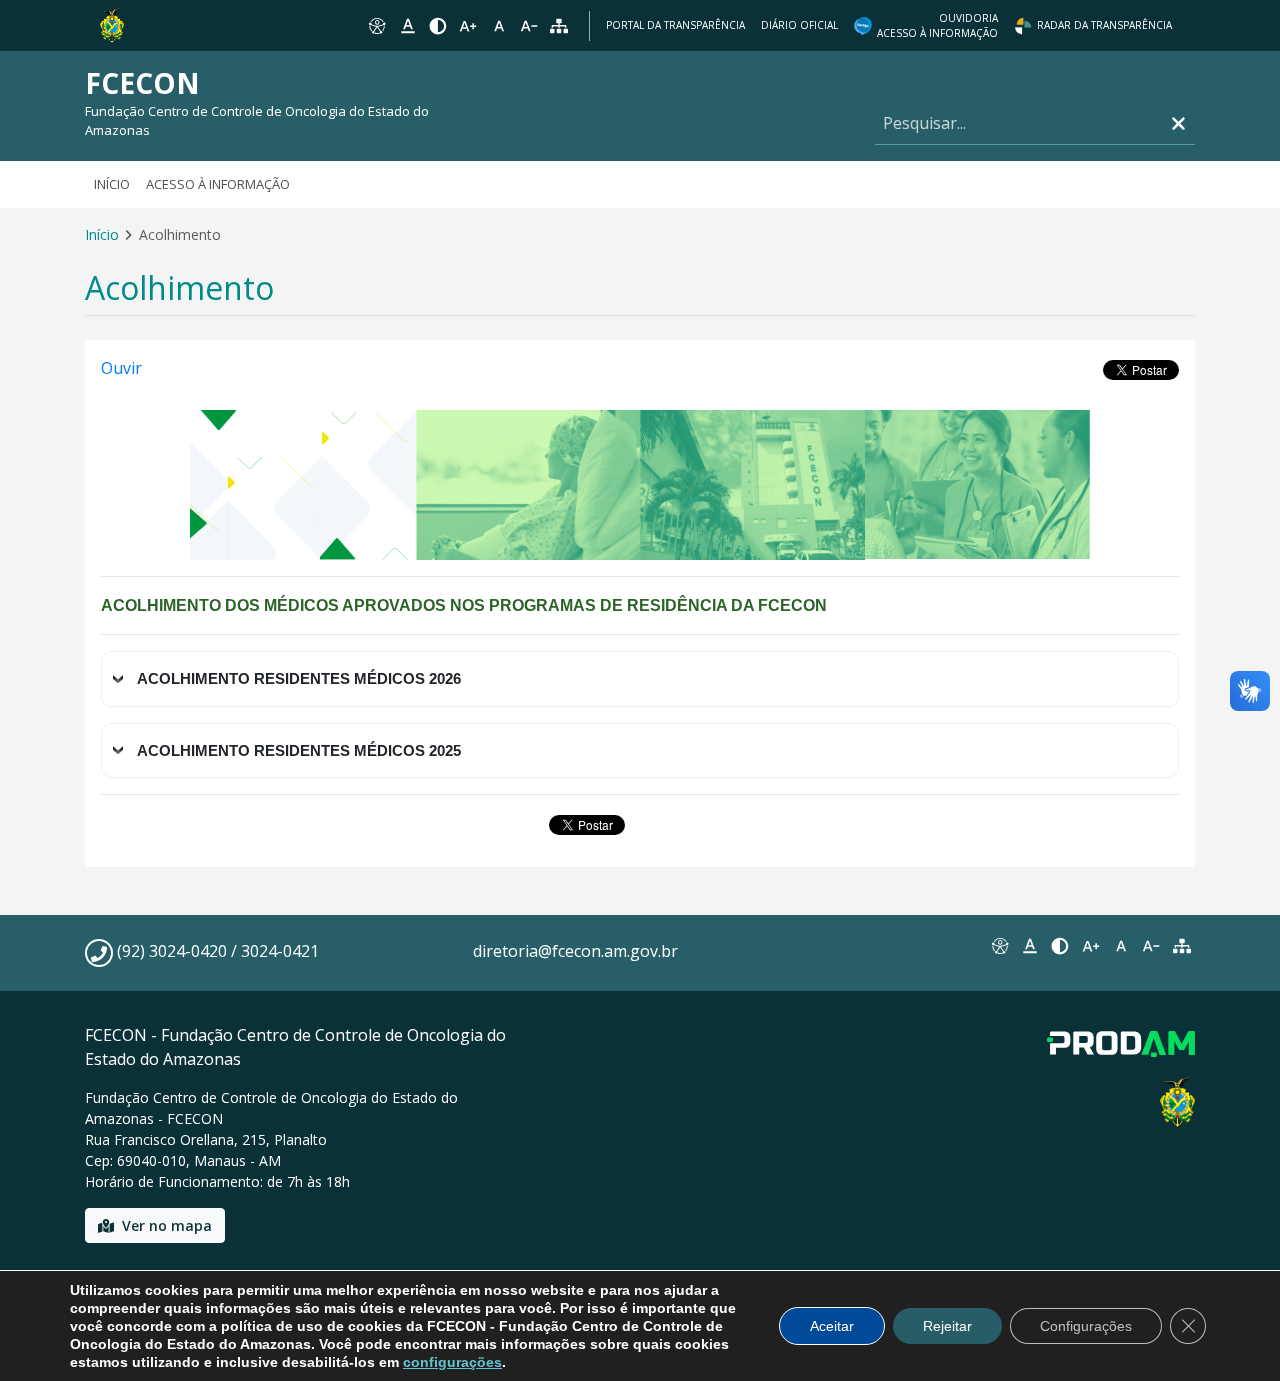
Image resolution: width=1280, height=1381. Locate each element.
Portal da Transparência (675, 25)
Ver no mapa (167, 1225)
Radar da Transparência (1104, 25)
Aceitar (832, 1326)
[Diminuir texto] (529, 26)
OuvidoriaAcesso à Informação (937, 25)
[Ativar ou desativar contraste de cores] (438, 26)
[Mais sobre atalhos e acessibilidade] (999, 946)
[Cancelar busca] (1178, 123)
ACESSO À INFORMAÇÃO (218, 184)
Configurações (1086, 1326)
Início (112, 184)
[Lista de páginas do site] (1182, 946)
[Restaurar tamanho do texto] (499, 26)
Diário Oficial (799, 25)
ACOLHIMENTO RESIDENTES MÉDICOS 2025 (299, 750)
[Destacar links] (407, 26)
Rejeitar (947, 1326)
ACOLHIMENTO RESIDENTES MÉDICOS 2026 (299, 678)
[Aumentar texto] (468, 26)
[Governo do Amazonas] (112, 24)
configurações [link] (452, 1362)
